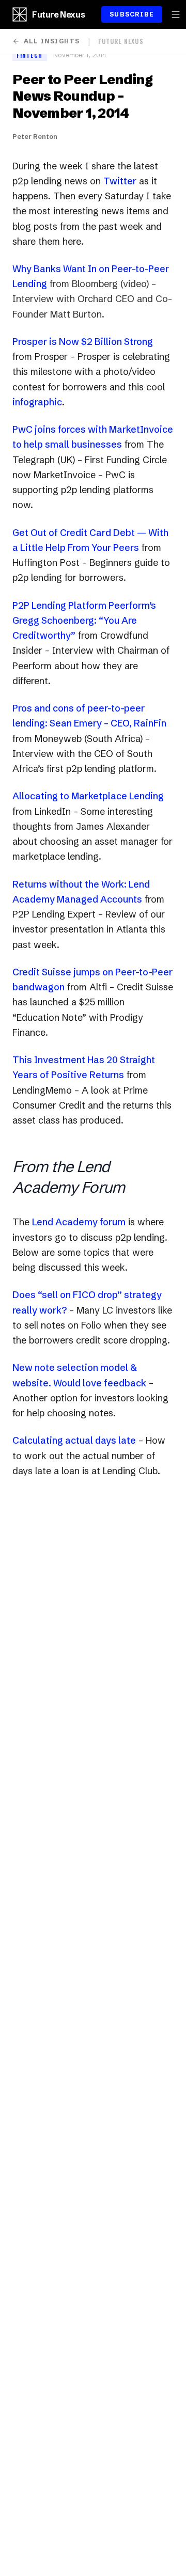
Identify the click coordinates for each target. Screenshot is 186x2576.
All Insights (52, 41)
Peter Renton (35, 136)
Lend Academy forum (79, 1222)
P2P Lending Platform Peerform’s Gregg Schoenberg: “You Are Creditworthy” (84, 621)
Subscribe (132, 14)
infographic (37, 402)
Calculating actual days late (74, 1440)
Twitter (120, 181)
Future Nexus (58, 14)
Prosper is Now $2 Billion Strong (83, 342)
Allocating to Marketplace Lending (88, 796)
